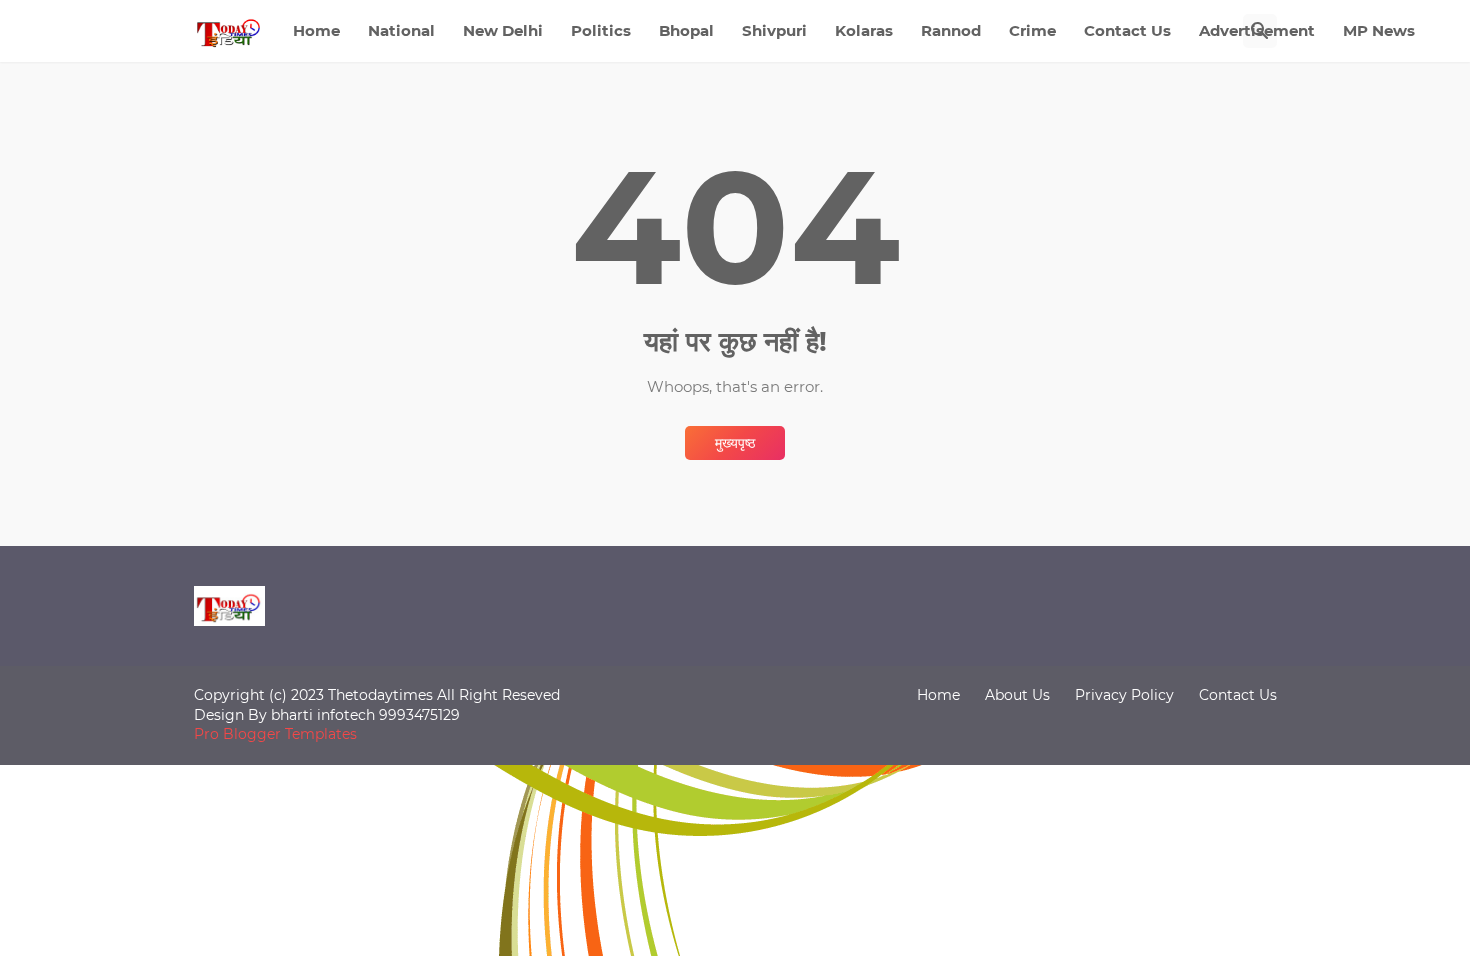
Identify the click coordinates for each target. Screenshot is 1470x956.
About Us (1017, 695)
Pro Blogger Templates (275, 734)
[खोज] (1260, 31)
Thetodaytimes (380, 695)
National (401, 30)
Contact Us (1127, 30)
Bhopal (686, 30)
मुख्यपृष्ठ (735, 443)
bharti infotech (325, 715)
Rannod (951, 30)
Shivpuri (774, 30)
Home (316, 30)
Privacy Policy (1124, 695)
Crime (1032, 30)
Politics (601, 30)
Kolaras (864, 30)
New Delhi (503, 30)
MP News (1379, 30)
